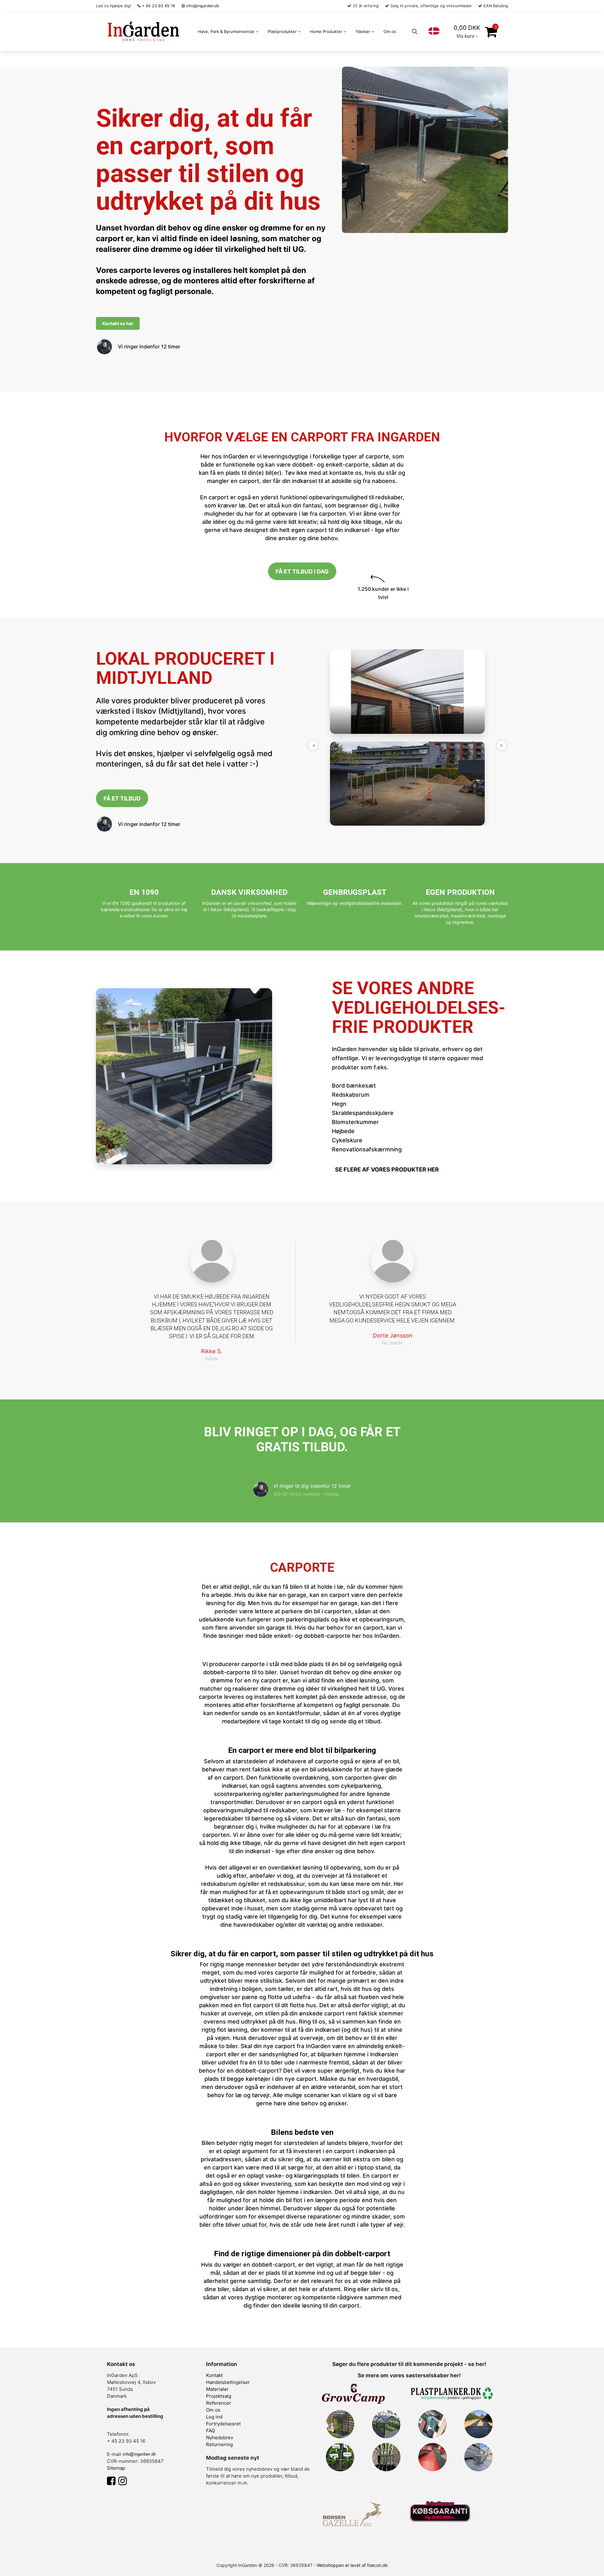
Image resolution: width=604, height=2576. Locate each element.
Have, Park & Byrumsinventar (227, 31)
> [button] (502, 745)
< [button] (313, 745)
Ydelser (364, 31)
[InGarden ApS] (143, 31)
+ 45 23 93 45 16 (158, 6)
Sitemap (116, 2468)
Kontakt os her (118, 323)
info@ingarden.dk (202, 6)
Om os (390, 31)
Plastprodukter (283, 31)
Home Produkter (327, 31)
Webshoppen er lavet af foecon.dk (352, 2565)
